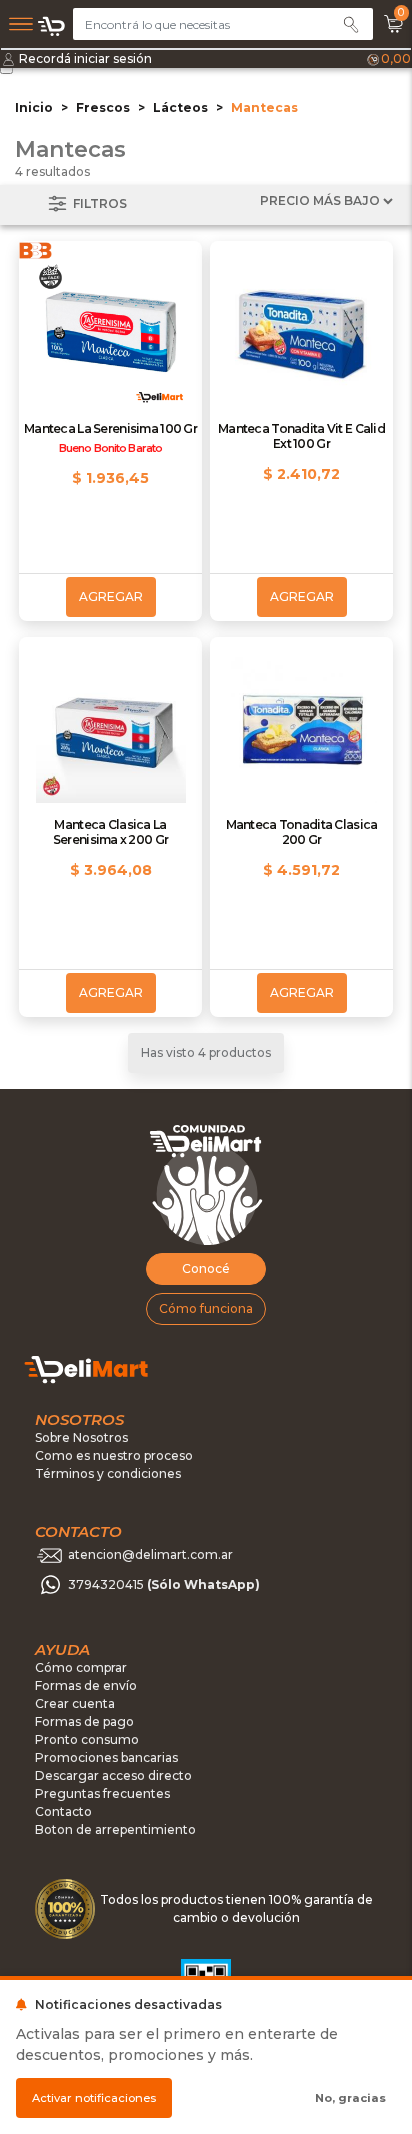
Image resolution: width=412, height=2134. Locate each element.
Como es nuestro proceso (114, 1455)
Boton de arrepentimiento (115, 1829)
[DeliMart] (52, 26)
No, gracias (350, 2098)
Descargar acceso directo (113, 1775)
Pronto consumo (87, 1739)
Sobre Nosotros (81, 1437)
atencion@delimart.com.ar (150, 1555)
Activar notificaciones (94, 2098)
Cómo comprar (81, 1667)
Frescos (103, 107)
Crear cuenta (75, 1703)
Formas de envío (86, 1685)
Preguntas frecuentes (102, 1793)
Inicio (34, 107)
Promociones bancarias (106, 1757)
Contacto (63, 1811)
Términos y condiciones (108, 1473)
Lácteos (180, 107)
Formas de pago (84, 1721)
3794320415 (164, 1585)
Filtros (98, 203)
